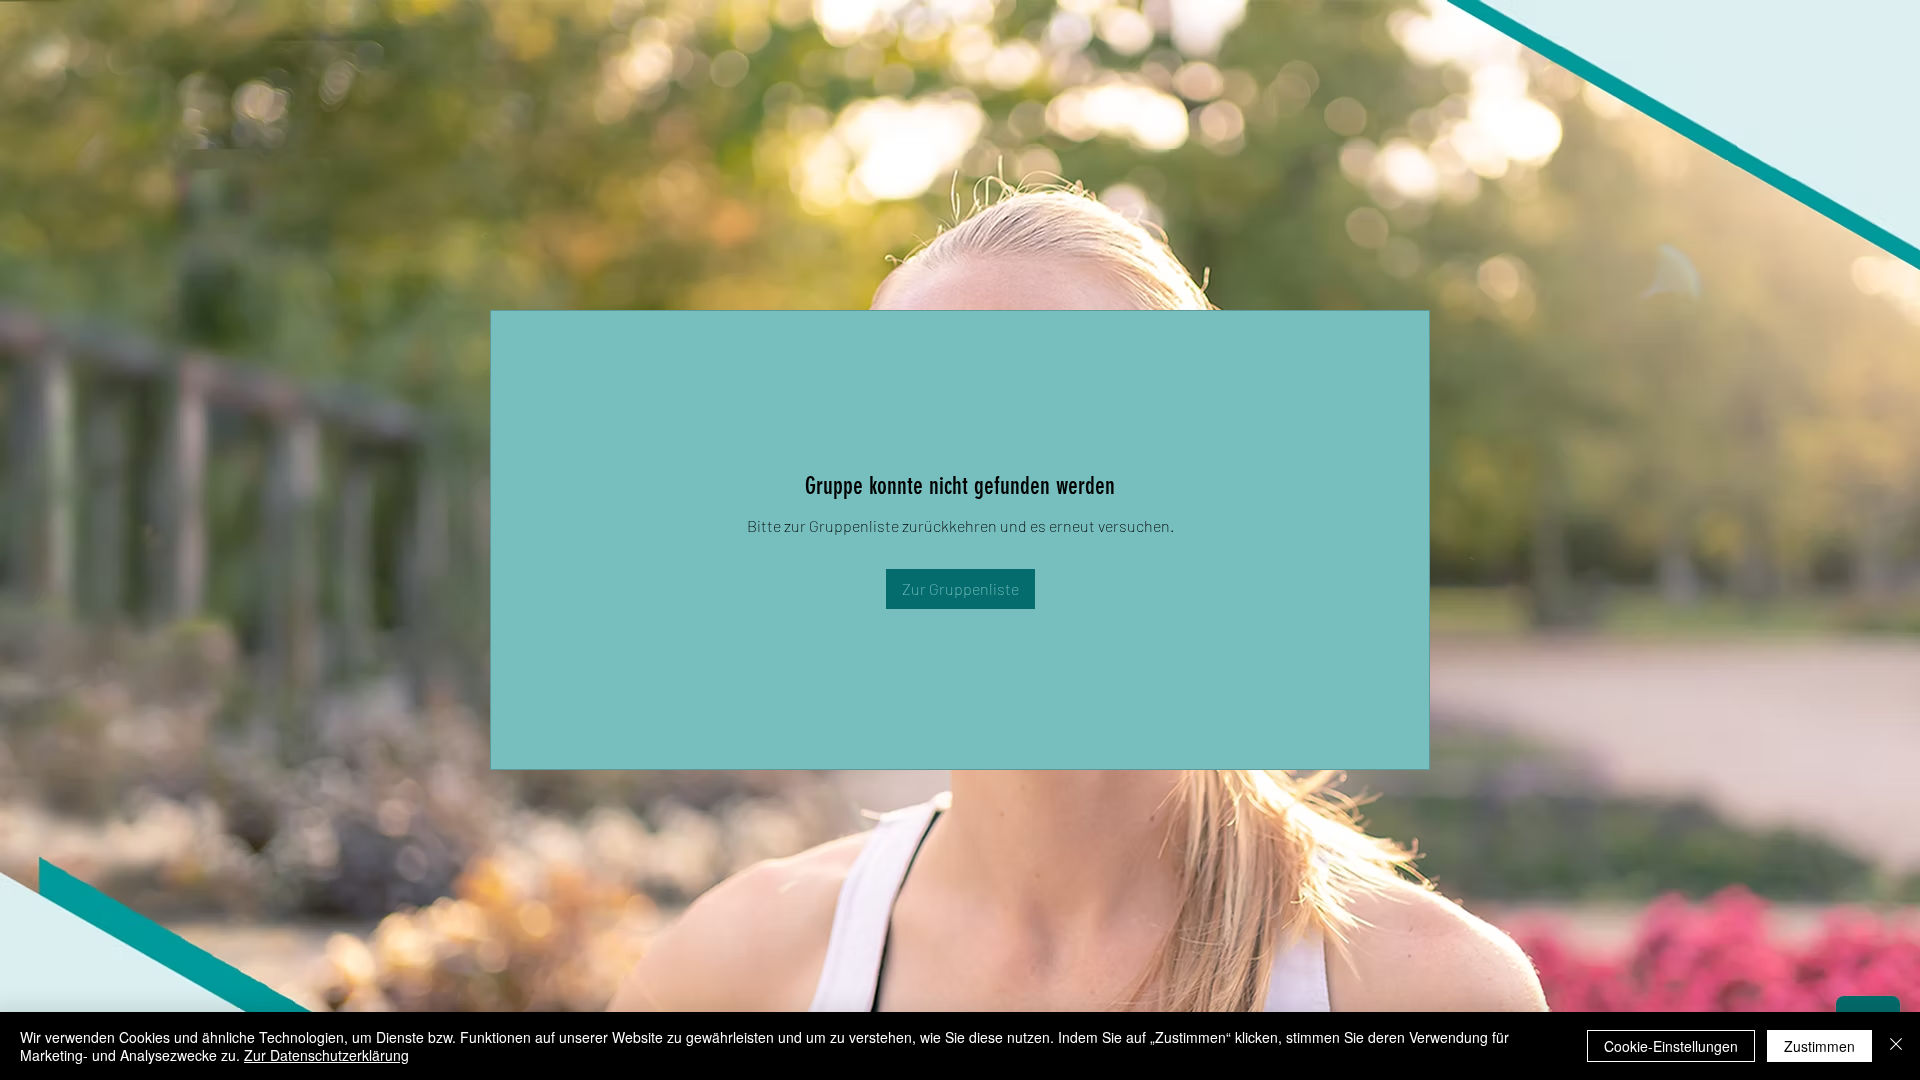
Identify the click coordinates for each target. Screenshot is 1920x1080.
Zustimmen (1819, 1046)
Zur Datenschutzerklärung (326, 1055)
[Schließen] (1896, 1046)
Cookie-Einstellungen (1671, 1046)
